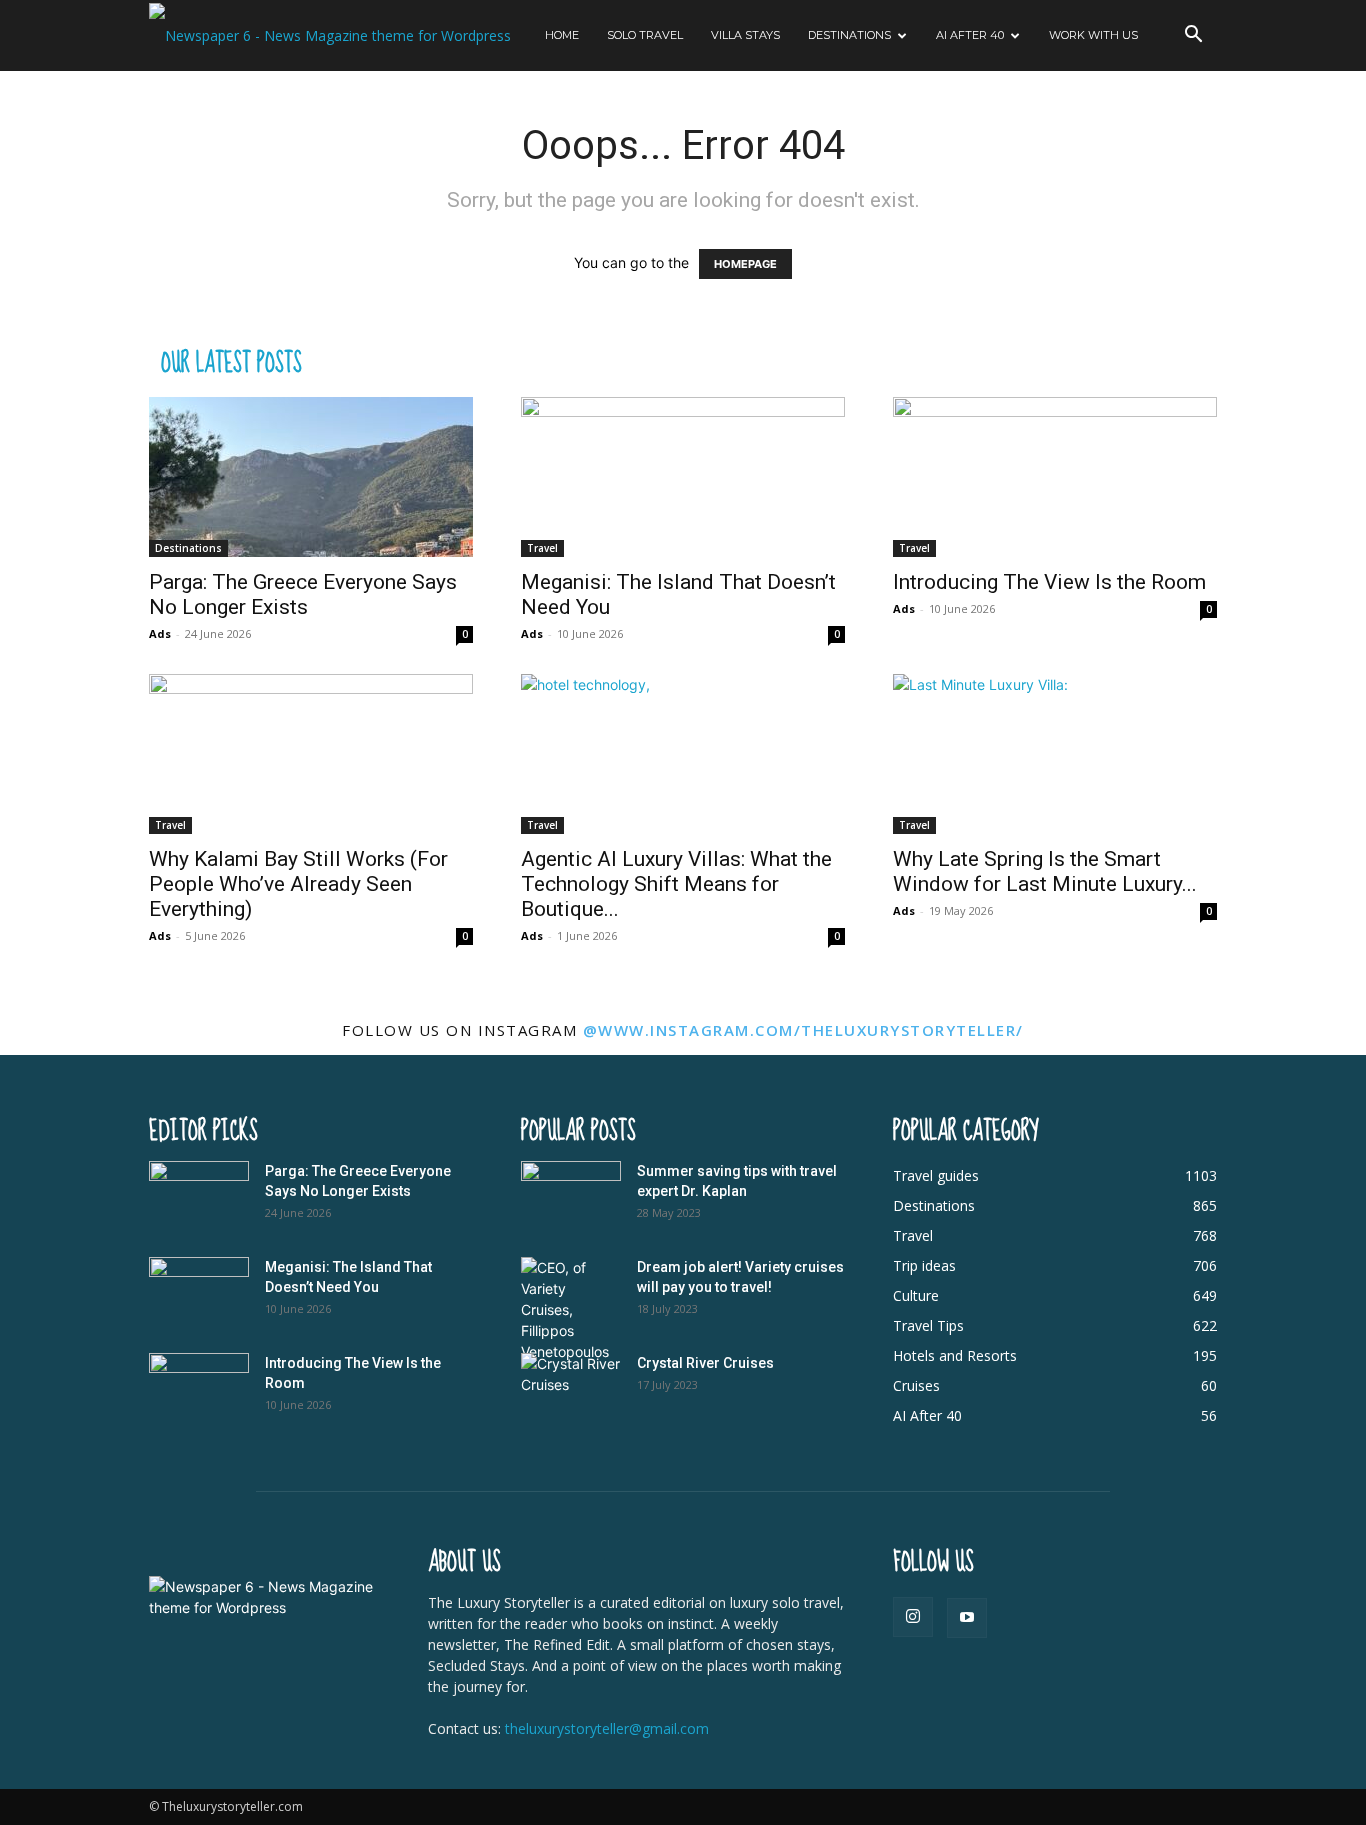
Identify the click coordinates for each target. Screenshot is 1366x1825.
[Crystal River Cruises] (571, 1388)
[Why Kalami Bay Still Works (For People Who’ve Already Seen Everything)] (311, 754)
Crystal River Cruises (705, 1363)
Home (562, 35)
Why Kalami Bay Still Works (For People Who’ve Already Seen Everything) (298, 884)
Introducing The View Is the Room (1049, 582)
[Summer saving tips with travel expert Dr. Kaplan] (571, 1196)
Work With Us (1093, 35)
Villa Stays (745, 35)
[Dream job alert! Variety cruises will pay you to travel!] (571, 1309)
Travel (542, 548)
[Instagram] (913, 1617)
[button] (1193, 36)
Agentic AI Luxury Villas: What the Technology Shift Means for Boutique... (676, 884)
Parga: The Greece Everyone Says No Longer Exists (303, 594)
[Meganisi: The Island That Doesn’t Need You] (683, 477)
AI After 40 (970, 35)
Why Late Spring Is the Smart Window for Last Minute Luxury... (1045, 871)
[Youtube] (967, 1618)
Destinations (849, 35)
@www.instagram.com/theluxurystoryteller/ (803, 1030)
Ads (160, 633)
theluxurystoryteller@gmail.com (607, 1728)
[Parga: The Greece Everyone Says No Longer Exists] (311, 477)
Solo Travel (645, 35)
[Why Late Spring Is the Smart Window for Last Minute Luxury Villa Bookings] (1055, 754)
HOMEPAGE (745, 264)
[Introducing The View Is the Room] (1055, 477)
